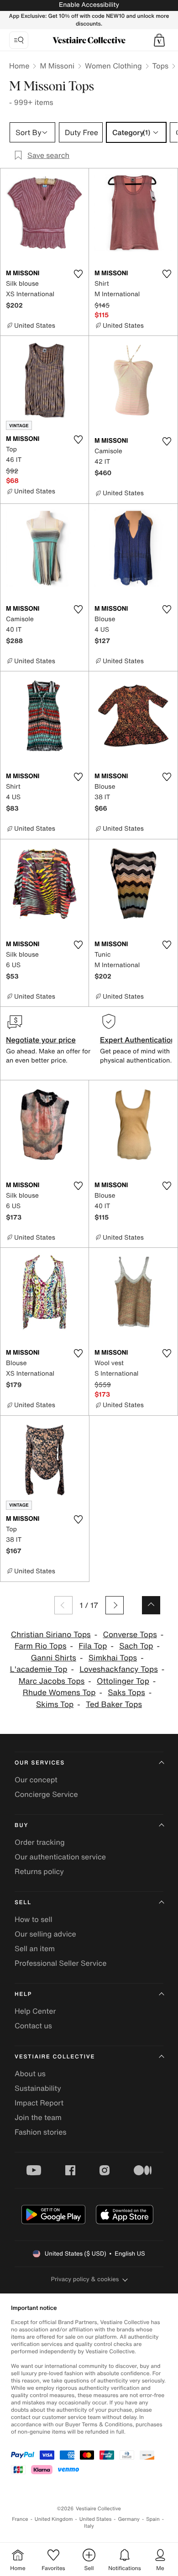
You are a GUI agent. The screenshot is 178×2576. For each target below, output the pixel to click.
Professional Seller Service (60, 1963)
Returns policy (39, 1871)
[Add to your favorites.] (78, 274)
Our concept (36, 1780)
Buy (21, 1825)
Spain (153, 2519)
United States (96, 2519)
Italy (89, 2526)
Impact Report (39, 2103)
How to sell (34, 1919)
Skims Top (55, 1704)
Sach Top (136, 1646)
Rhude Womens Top (59, 1693)
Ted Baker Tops (114, 1704)
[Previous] (63, 1605)
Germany (129, 2519)
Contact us (33, 2026)
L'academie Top (39, 1669)
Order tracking (40, 1842)
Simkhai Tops (113, 1658)
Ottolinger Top (123, 1681)
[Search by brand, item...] (19, 40)
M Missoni (57, 66)
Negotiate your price (41, 1040)
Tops (161, 66)
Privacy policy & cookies (85, 2279)
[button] (159, 40)
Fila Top (93, 1646)
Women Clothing (113, 66)
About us (30, 2073)
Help (23, 1994)
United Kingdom (54, 2519)
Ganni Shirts (53, 1658)
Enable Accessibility (89, 5)
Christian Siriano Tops (51, 1635)
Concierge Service (46, 1794)
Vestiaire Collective (55, 2057)
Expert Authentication (138, 1040)
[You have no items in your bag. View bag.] (159, 40)
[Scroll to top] (151, 1605)
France (20, 2519)
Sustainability (38, 2088)
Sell (23, 1903)
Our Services (40, 1763)
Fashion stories (41, 2132)
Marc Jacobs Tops (52, 1681)
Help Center (35, 2011)
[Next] (115, 1605)
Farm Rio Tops (41, 1646)
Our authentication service (60, 1857)
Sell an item (35, 1948)
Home (19, 66)
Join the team (38, 2117)
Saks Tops (126, 1693)
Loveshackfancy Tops (118, 1669)
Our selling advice (45, 1934)
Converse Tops (130, 1635)
